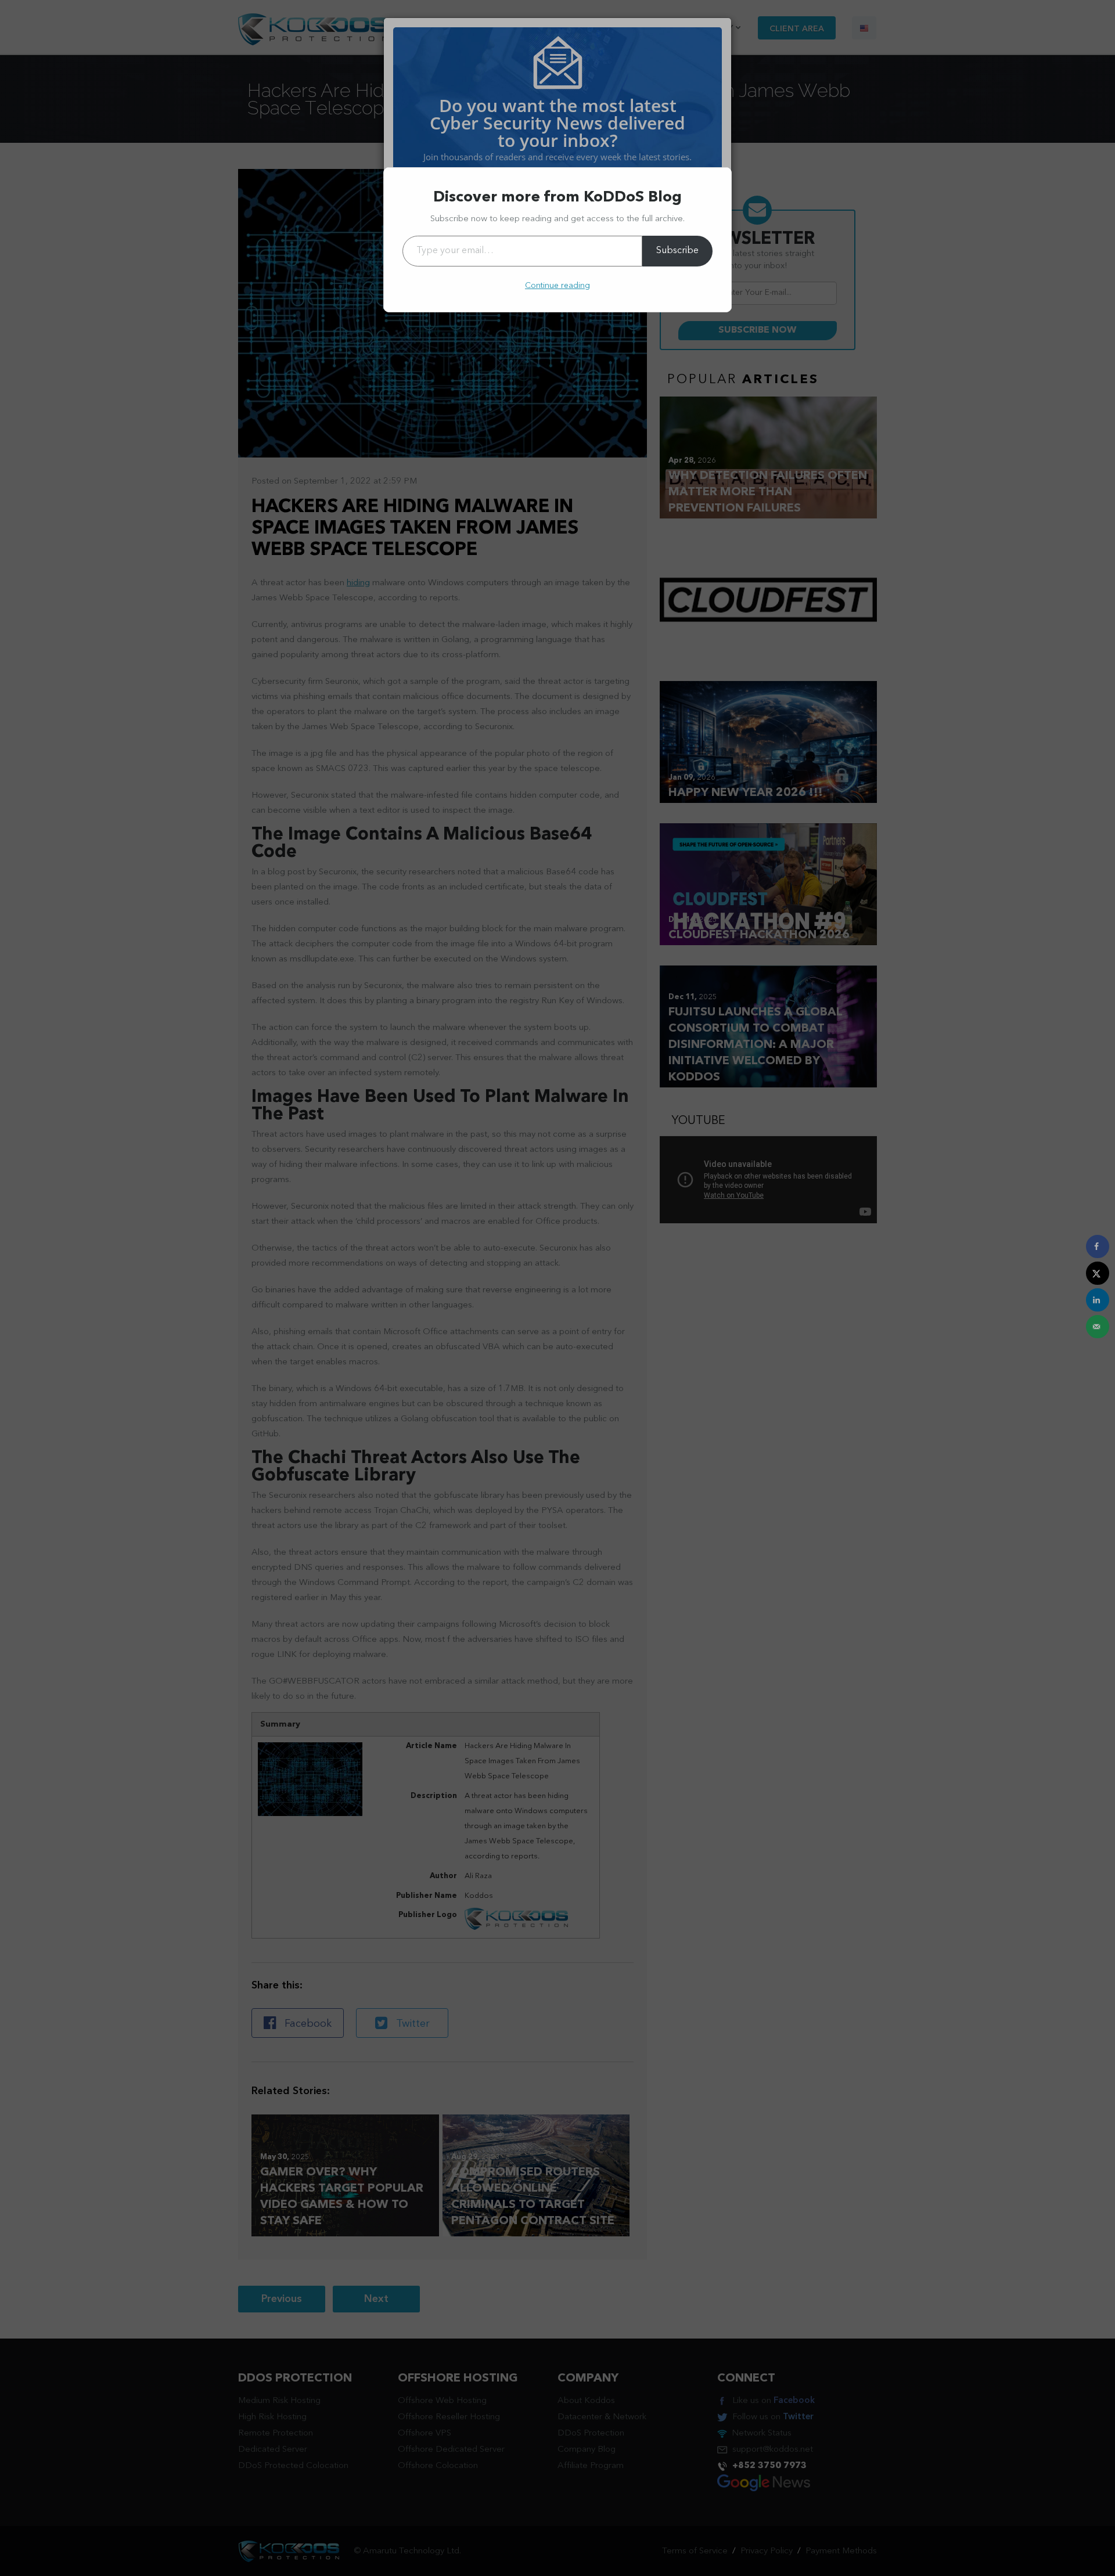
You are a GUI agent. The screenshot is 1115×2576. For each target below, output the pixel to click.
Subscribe (677, 251)
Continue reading (557, 286)
